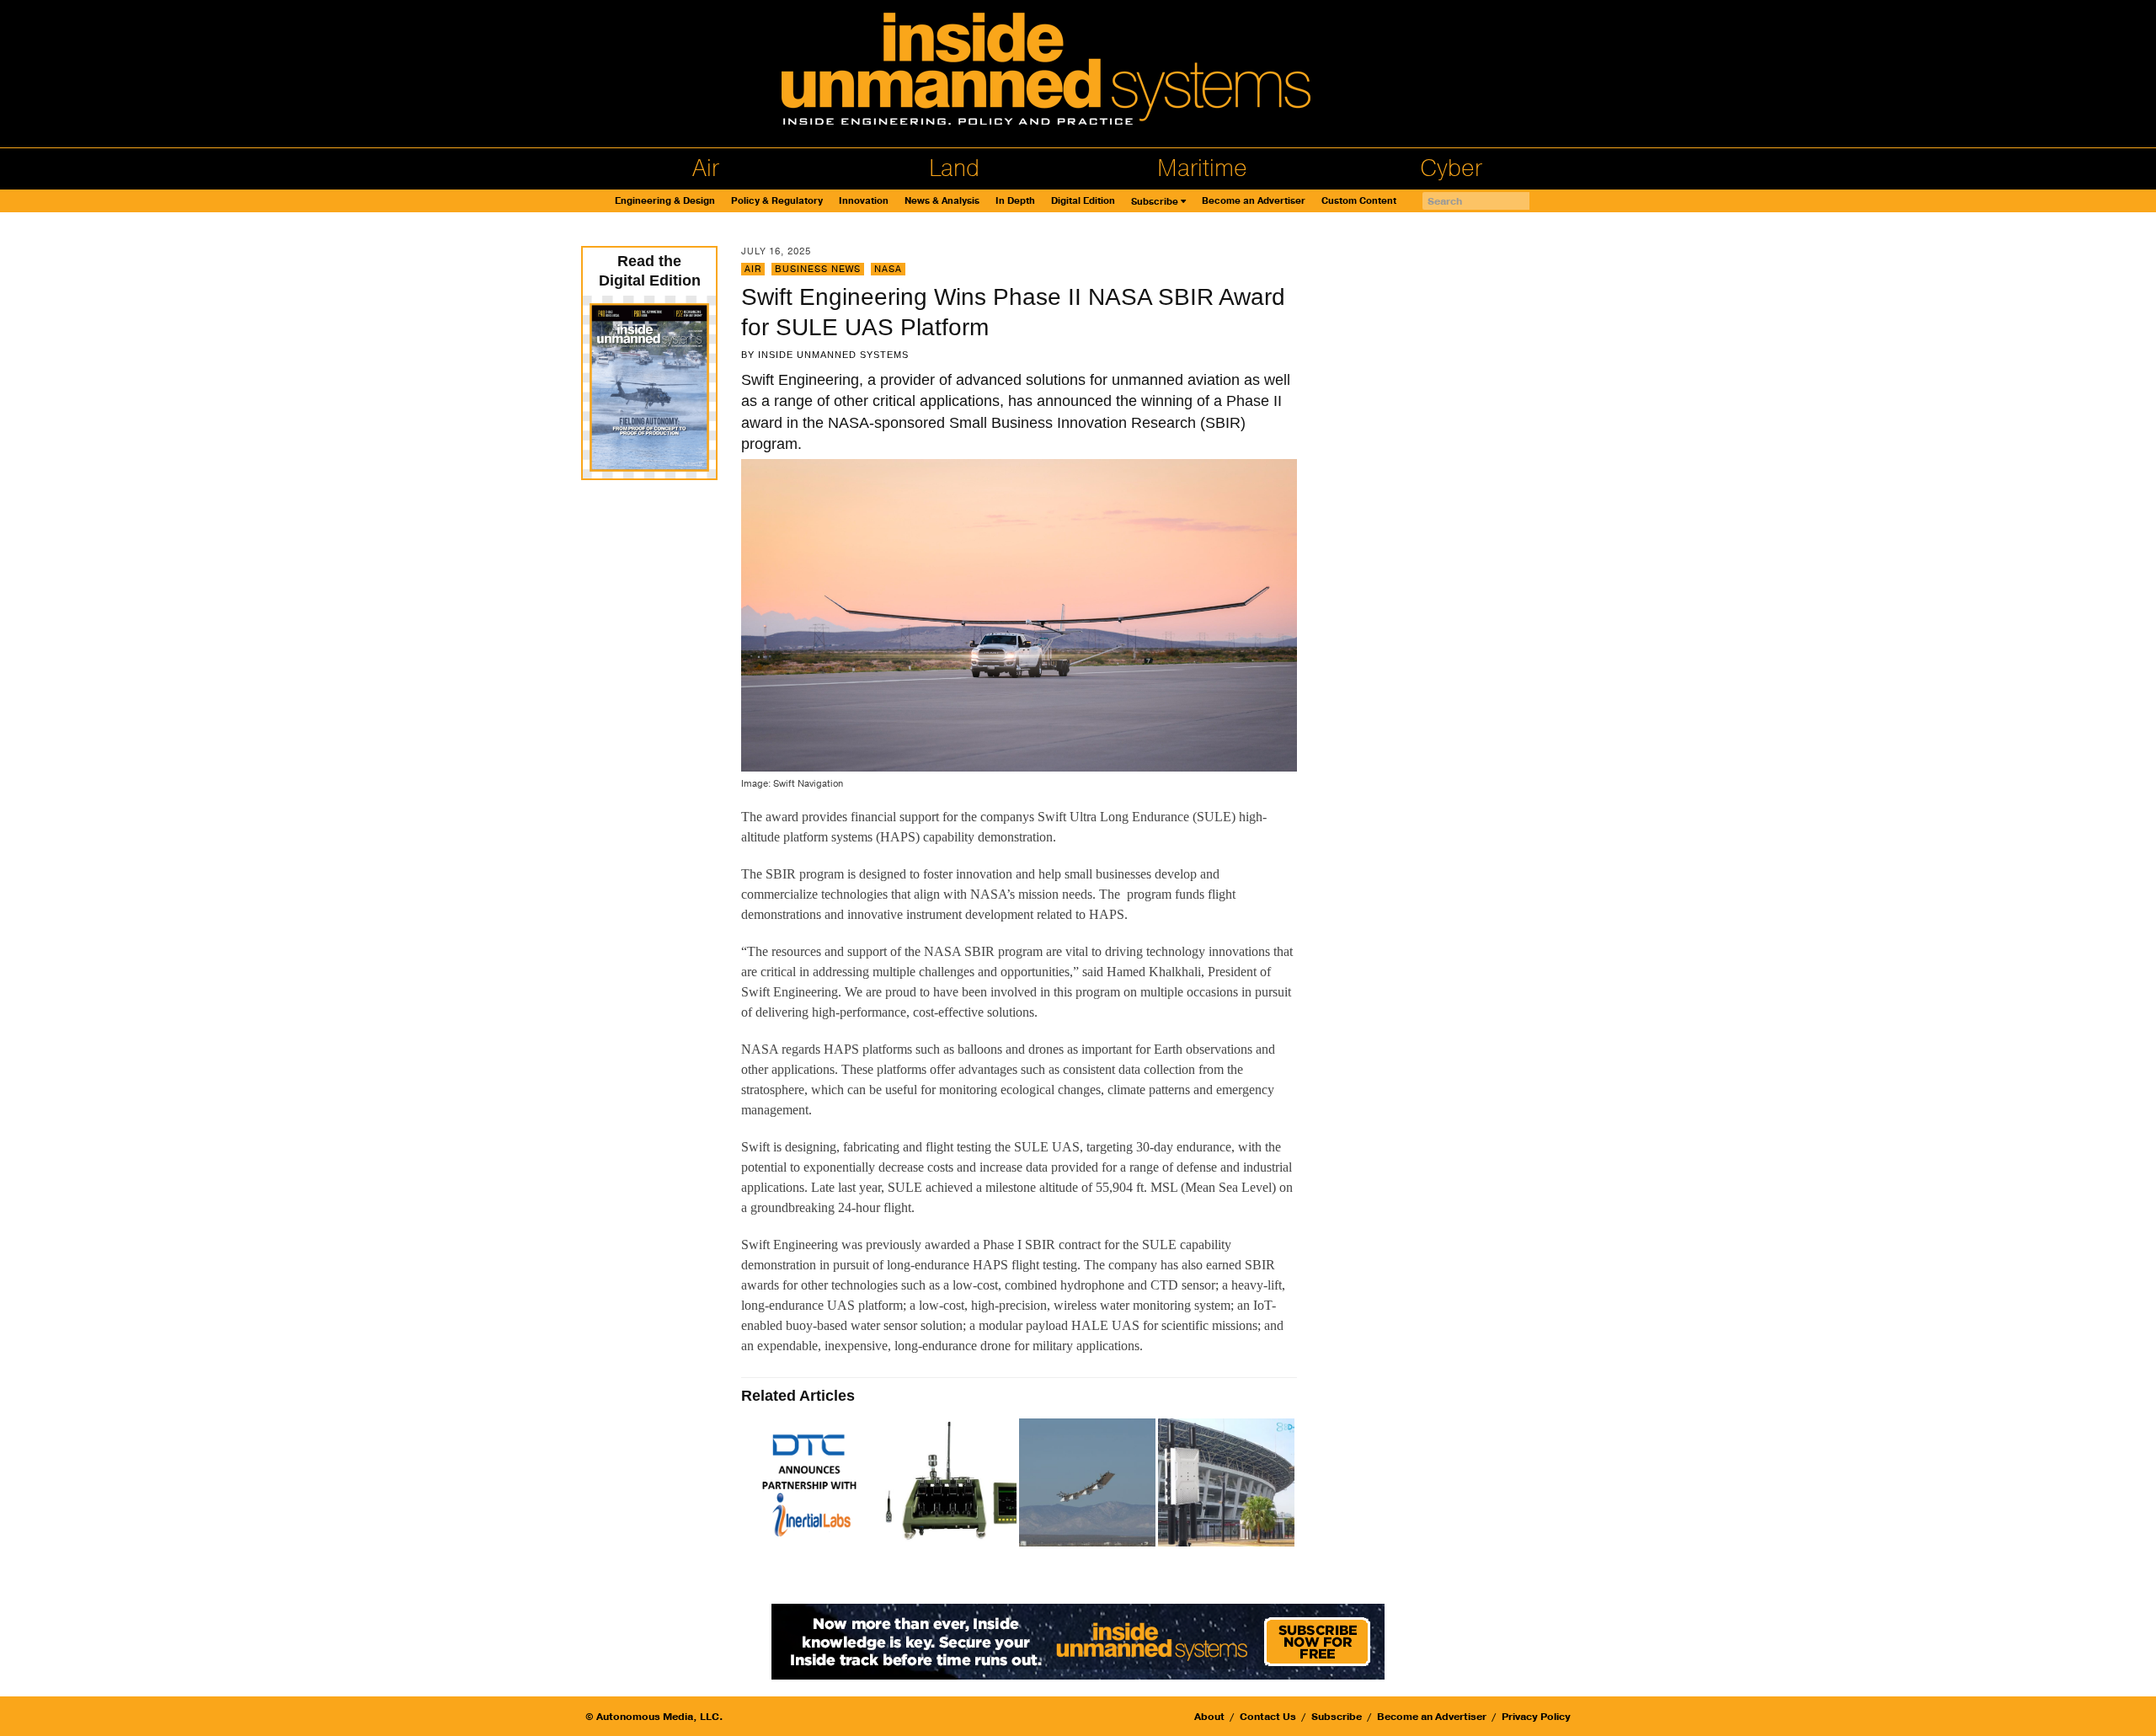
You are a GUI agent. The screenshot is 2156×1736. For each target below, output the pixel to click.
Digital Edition (1083, 201)
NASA (888, 269)
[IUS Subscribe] (1078, 1640)
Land (954, 168)
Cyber (1451, 168)
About (1209, 1717)
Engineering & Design (665, 201)
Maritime (1202, 168)
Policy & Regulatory (777, 201)
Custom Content (1359, 201)
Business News (818, 269)
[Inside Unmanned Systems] (1078, 74)
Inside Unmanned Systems (833, 355)
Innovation (864, 201)
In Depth (1015, 201)
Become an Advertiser (1254, 201)
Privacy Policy (1536, 1717)
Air (706, 168)
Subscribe (1155, 202)
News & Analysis (942, 201)
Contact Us (1268, 1717)
